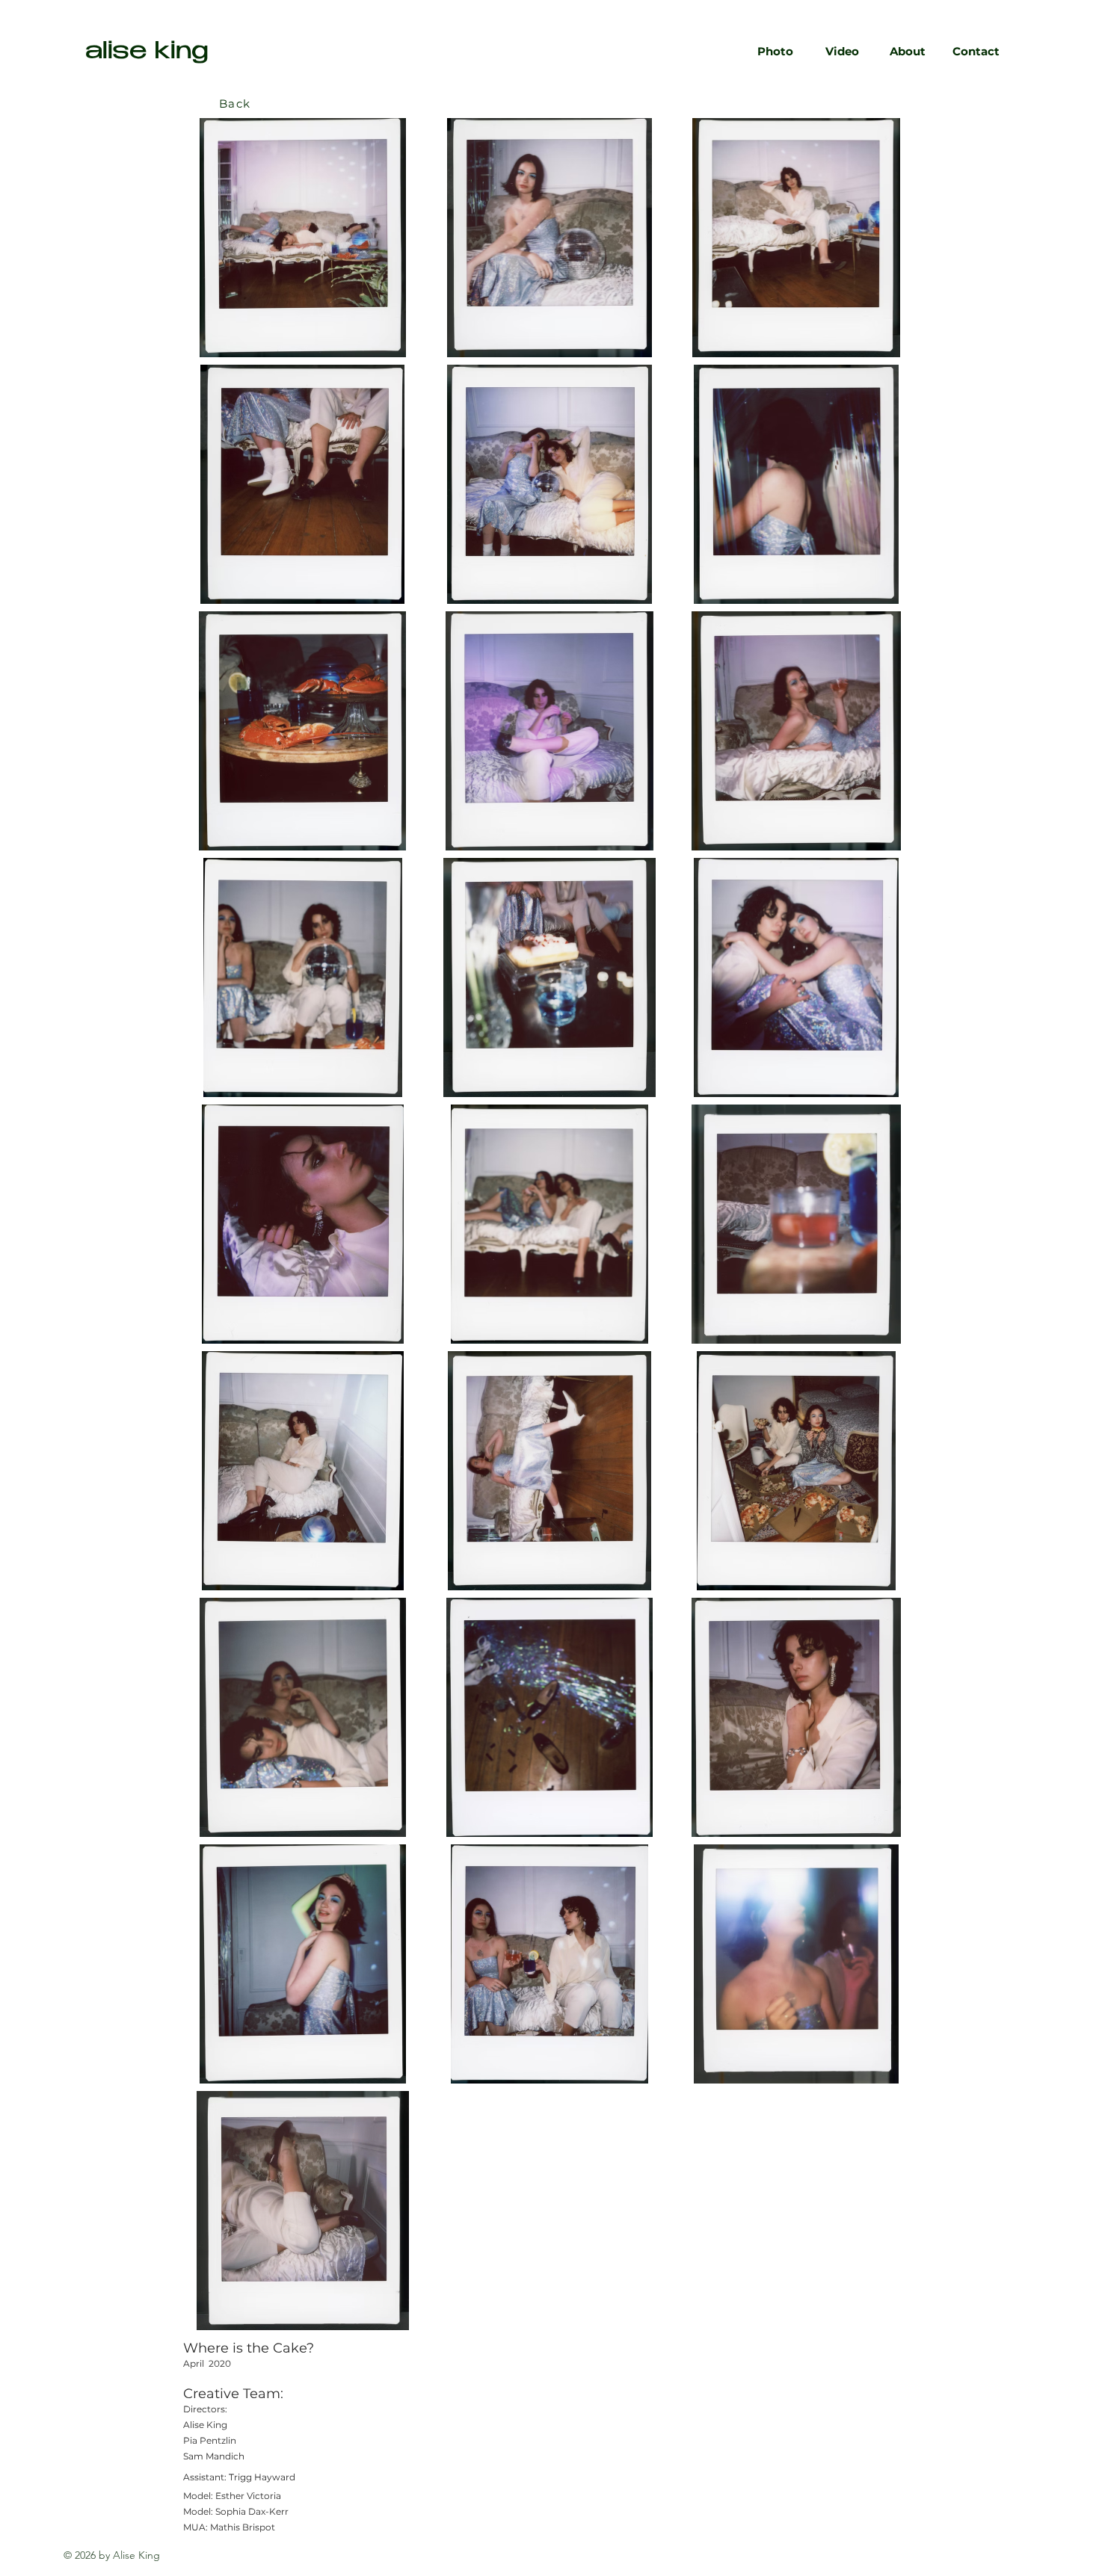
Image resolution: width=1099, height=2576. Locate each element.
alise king (147, 53)
